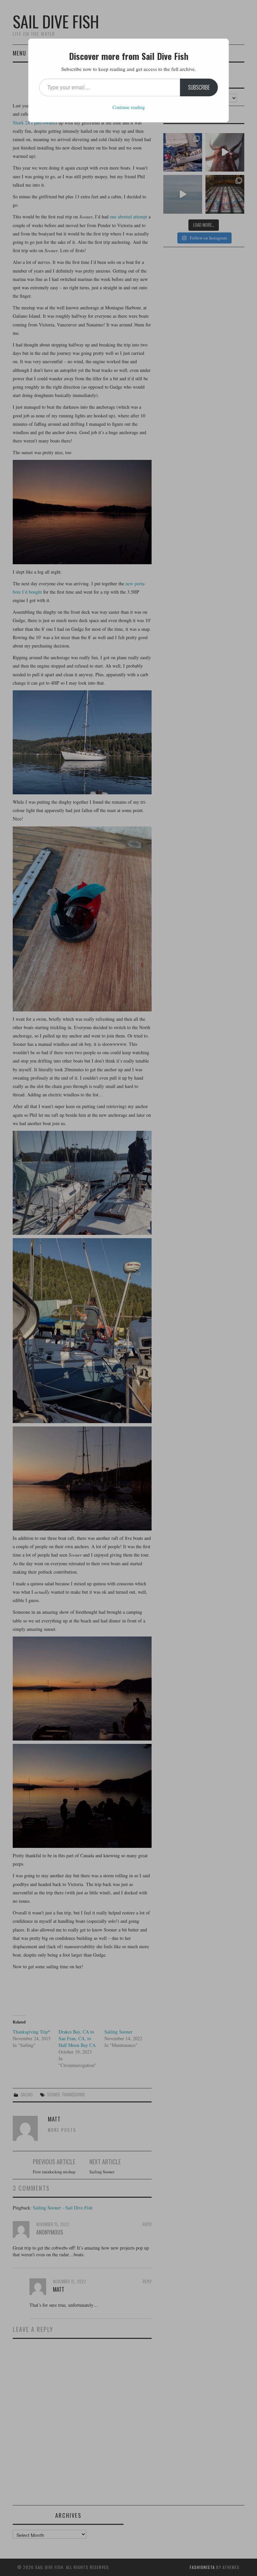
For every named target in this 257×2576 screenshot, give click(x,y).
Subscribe (199, 87)
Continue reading (129, 107)
